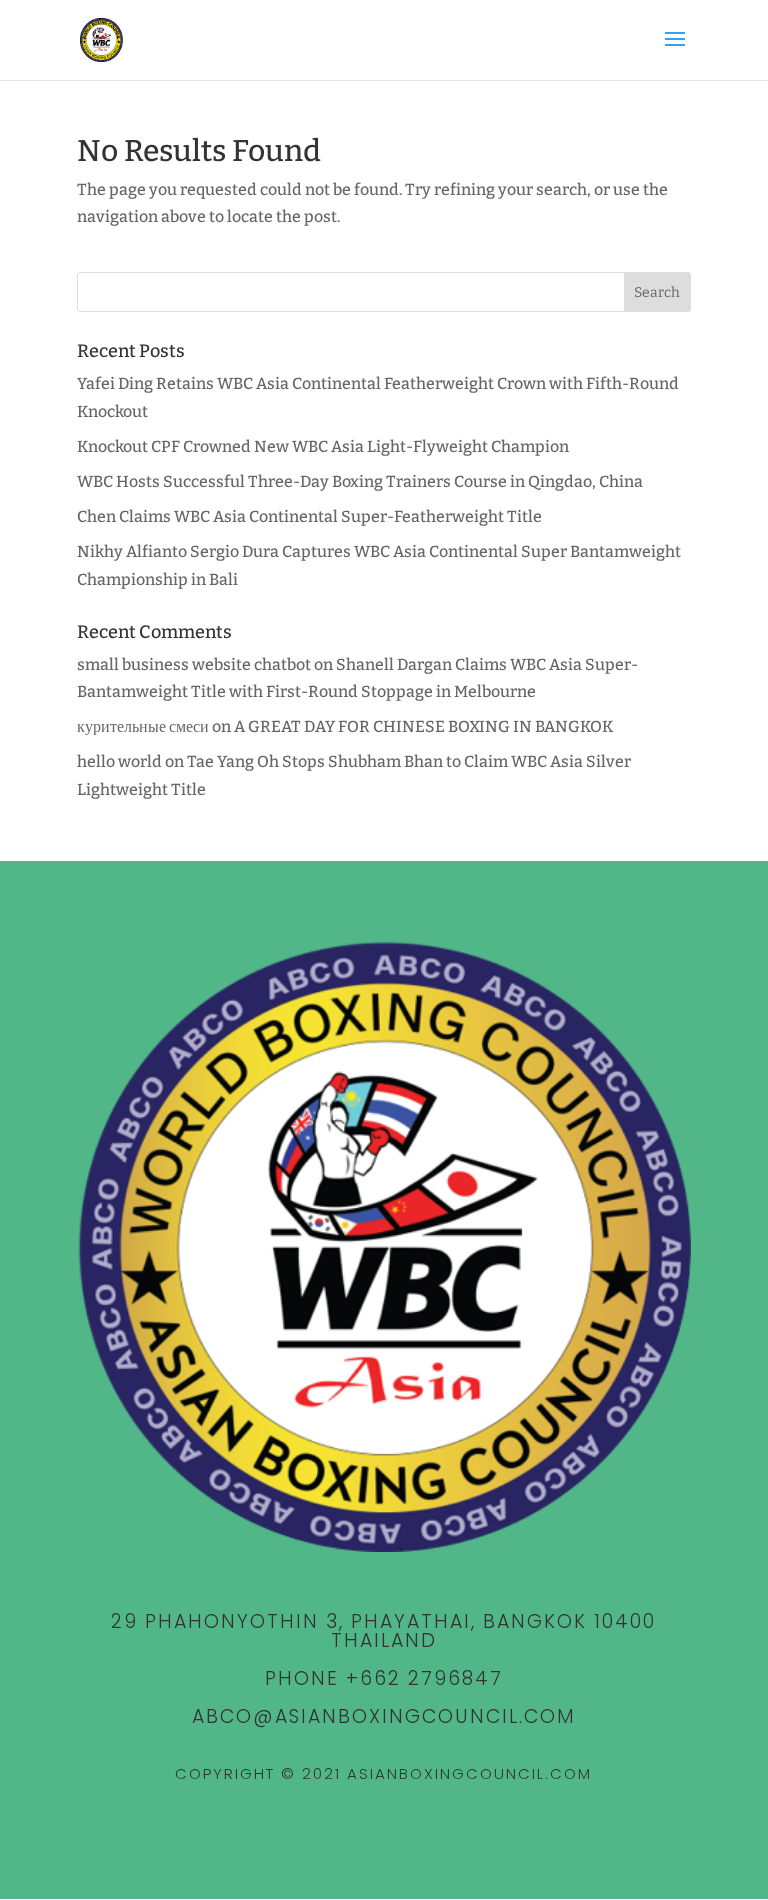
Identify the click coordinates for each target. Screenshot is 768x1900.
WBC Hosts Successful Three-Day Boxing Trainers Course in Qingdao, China (360, 481)
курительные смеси (143, 726)
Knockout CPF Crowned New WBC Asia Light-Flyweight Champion (323, 446)
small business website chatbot (194, 664)
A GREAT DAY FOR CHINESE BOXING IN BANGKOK (423, 726)
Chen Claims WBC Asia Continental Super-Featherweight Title (309, 516)
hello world (119, 761)
